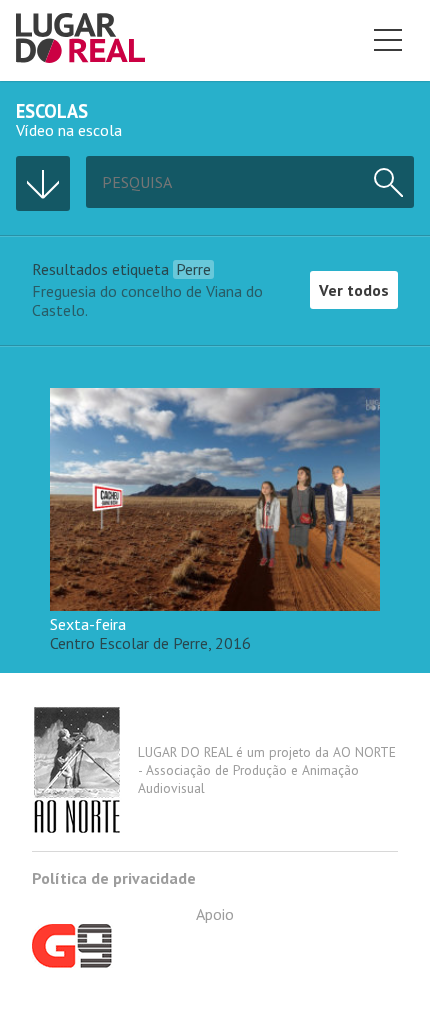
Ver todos (354, 290)
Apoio (215, 914)
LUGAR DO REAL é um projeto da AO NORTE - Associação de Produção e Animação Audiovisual (267, 770)
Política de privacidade (114, 878)
